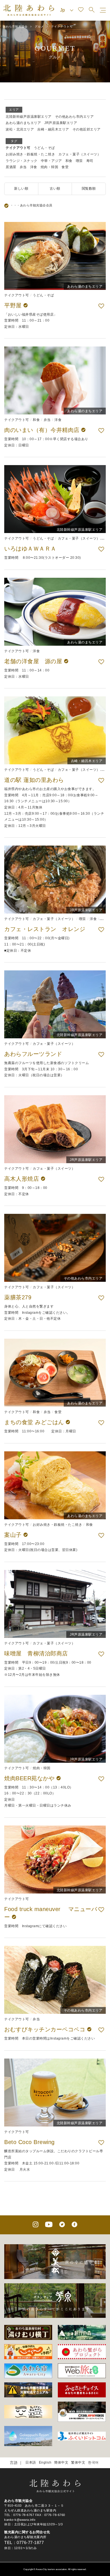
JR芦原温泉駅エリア (61, 123)
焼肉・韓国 (49, 167)
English (45, 2462)
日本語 (31, 2462)
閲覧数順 (89, 189)
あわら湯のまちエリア (23, 123)
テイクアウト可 (18, 148)
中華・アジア (51, 161)
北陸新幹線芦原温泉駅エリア (29, 117)
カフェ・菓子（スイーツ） (80, 154)
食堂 (65, 167)
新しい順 (21, 189)
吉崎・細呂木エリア (53, 129)
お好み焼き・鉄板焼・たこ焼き (30, 154)
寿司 (90, 161)
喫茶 (79, 161)
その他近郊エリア (87, 129)
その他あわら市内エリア (74, 117)
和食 (69, 161)
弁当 (23, 167)
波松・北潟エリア (20, 129)
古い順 (55, 189)
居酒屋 (11, 167)
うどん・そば (44, 148)
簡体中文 (61, 2462)
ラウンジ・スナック (22, 161)
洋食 (34, 167)
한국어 (93, 2462)
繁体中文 (78, 2462)
